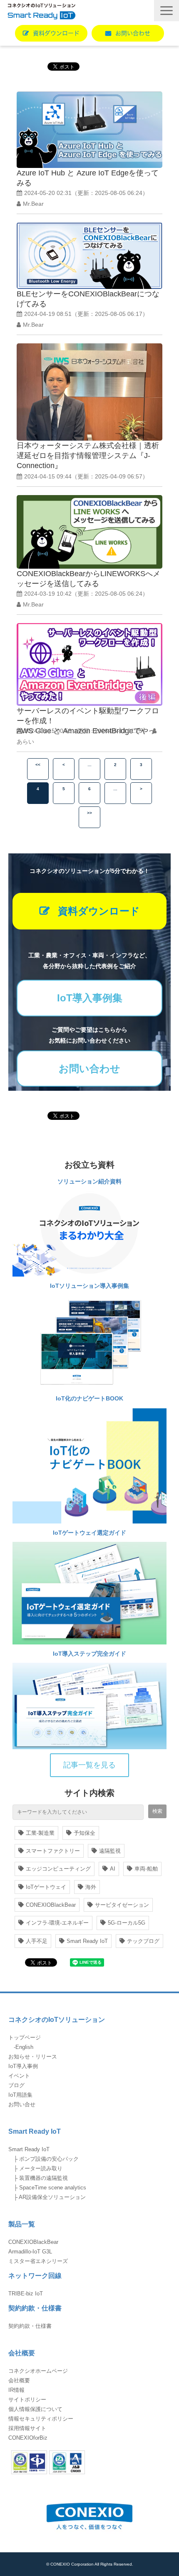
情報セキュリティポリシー (41, 2419)
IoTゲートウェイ (46, 1887)
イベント (19, 2076)
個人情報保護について (35, 2409)
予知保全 (85, 1833)
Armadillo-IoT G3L (30, 2252)
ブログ (16, 2085)
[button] (167, 11)
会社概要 (19, 2380)
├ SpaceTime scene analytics (47, 2188)
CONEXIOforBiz (28, 2438)
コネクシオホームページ (38, 2371)
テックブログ (143, 1941)
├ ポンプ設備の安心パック (44, 2159)
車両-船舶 (146, 1869)
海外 (91, 1887)
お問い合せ (22, 2104)
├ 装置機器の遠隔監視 (38, 2178)
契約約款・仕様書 (30, 2326)
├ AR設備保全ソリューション (47, 2197)
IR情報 (16, 2390)
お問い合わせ (133, 33)
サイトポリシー (27, 2400)
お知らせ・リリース (33, 2057)
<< (38, 765)
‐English (21, 2047)
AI (113, 1869)
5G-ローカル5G (127, 1923)
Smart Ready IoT (87, 1941)
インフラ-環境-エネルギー (57, 1923)
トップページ (25, 2037)
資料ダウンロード (56, 33)
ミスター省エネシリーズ (38, 2261)
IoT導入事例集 (90, 998)
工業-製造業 (40, 1833)
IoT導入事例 (23, 2066)
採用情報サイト (27, 2428)
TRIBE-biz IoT (26, 2294)
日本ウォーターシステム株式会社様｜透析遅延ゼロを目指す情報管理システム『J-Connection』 (88, 456)
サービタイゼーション (122, 1905)
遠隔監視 (110, 1851)
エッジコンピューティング (58, 1869)
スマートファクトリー (53, 1851)
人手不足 (37, 1941)
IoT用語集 (20, 2095)
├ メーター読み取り (35, 2168)
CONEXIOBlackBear (51, 1905)
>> (89, 813)
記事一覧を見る (89, 1765)
